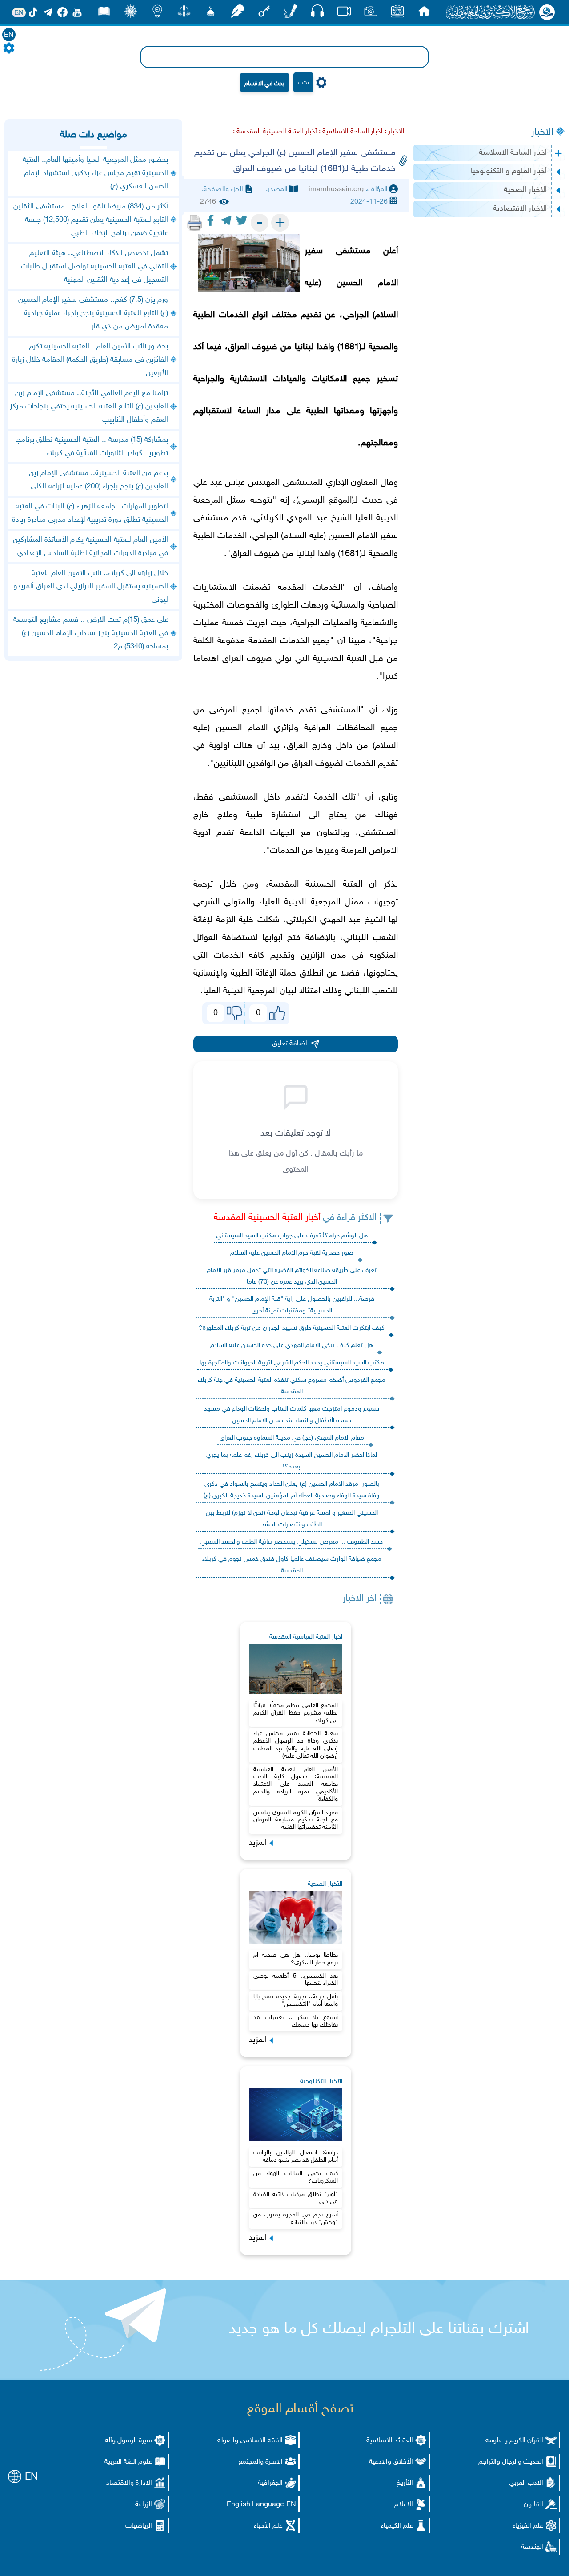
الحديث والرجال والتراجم (511, 2462)
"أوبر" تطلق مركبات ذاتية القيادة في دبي (296, 2198)
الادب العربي (526, 2483)
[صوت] (317, 13)
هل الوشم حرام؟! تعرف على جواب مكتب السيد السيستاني (292, 1236)
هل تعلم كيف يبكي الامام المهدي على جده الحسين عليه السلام (292, 1346)
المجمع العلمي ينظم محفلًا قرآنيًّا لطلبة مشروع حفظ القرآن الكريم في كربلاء (296, 1713)
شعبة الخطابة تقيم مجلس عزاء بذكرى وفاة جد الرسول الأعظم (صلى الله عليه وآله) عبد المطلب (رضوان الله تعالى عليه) (296, 1745)
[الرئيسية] (424, 14)
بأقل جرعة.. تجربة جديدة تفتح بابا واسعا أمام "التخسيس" (296, 2000)
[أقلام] (291, 14)
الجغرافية (270, 2483)
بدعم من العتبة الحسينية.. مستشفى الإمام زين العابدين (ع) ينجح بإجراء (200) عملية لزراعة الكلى (98, 480)
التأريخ (405, 2483)
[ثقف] (131, 14)
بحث (303, 82)
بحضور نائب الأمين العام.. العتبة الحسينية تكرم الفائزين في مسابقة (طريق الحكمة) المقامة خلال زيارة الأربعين (90, 360)
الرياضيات (139, 2526)
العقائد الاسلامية (390, 2441)
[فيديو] (344, 14)
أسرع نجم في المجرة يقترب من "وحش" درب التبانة (296, 2219)
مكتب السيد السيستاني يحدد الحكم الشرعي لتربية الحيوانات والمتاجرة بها (292, 1363)
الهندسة (532, 2547)
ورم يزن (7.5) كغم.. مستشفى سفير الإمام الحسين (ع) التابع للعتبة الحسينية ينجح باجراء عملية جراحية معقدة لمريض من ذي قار (93, 313)
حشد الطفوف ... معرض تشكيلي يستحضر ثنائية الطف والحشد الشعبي (292, 1542)
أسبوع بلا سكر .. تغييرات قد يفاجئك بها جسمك (296, 2021)
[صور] (371, 14)
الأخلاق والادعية (391, 2462)
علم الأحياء (268, 2526)
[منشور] (184, 14)
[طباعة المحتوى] (195, 223)
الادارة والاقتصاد (129, 2483)
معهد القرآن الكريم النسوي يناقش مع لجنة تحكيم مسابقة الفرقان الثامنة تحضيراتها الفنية (296, 1820)
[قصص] (104, 14)
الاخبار (542, 132)
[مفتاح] (264, 14)
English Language (255, 2505)
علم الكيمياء (397, 2526)
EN (9, 35)
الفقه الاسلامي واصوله (250, 2441)
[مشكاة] (211, 14)
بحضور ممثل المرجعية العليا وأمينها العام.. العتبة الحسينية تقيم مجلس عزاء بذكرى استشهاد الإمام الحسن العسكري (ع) (95, 173)
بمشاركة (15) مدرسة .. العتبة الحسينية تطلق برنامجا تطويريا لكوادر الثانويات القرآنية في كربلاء (92, 447)
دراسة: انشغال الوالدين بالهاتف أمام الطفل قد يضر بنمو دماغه (296, 2156)
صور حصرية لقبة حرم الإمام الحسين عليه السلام (292, 1253)
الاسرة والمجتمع (261, 2462)
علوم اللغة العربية (128, 2462)
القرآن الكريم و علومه (514, 2441)
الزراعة (144, 2505)
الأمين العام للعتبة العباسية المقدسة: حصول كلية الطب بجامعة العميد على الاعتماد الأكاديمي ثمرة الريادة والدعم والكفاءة (296, 1784)
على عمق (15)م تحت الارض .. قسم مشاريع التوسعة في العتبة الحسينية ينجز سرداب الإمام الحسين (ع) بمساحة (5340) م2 (91, 633)
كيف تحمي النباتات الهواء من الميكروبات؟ (296, 2177)
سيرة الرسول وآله (128, 2441)
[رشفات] (237, 14)
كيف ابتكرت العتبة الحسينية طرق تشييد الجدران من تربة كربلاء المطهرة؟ (292, 1328)
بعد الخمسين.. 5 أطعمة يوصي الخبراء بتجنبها (296, 1980)
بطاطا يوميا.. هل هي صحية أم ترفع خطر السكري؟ (296, 1959)
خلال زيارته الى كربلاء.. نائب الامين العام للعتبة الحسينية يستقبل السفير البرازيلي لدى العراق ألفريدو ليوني (91, 587)
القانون (533, 2505)
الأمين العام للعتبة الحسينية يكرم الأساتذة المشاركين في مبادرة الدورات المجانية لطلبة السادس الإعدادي (90, 547)
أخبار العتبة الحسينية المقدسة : (275, 132)
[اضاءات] (157, 14)
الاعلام (404, 2505)
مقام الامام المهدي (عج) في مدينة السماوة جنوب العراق (292, 1438)
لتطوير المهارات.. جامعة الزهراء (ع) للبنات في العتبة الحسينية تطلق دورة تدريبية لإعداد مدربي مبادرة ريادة (90, 513)
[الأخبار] (397, 14)
